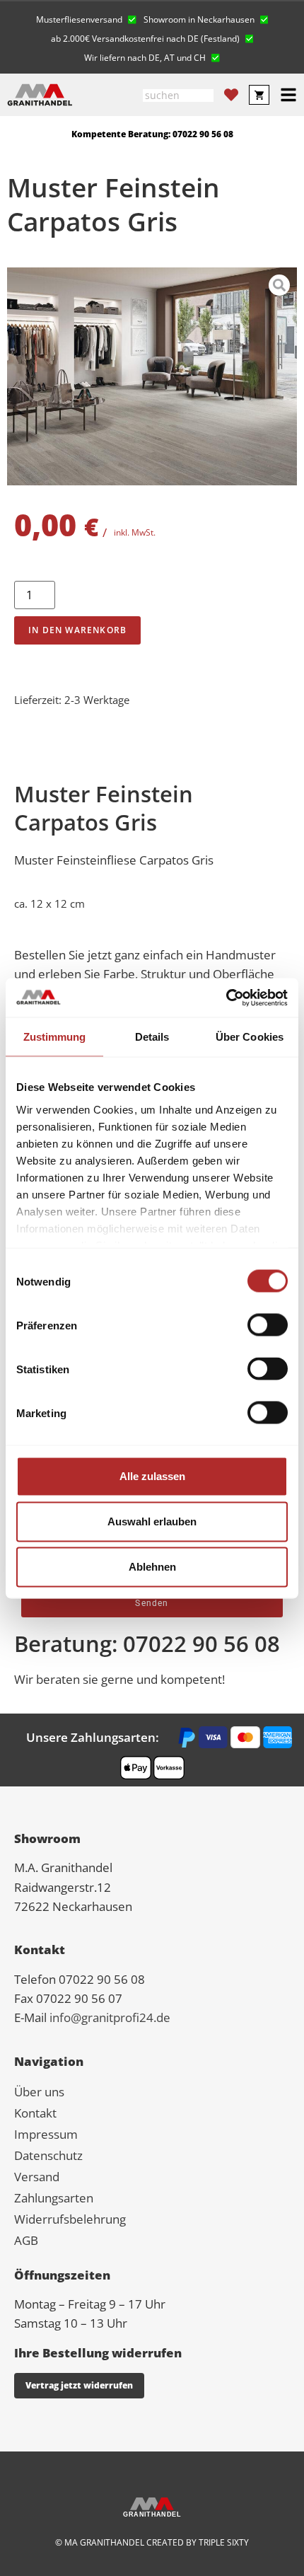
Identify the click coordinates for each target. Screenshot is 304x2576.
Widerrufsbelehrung (70, 2219)
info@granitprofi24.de (110, 2017)
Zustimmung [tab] (55, 1037)
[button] (86, 18)
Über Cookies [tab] (250, 1037)
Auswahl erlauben (152, 1521)
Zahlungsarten (54, 2198)
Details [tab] (152, 1037)
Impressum (46, 2134)
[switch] (268, 1325)
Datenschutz (48, 2155)
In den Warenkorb (77, 630)
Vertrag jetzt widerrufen (79, 2385)
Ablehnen (152, 1567)
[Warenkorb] (259, 95)
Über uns (39, 2092)
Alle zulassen (152, 1476)
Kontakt (35, 2113)
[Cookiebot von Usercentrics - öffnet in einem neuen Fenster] (226, 998)
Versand (37, 2177)
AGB (26, 2240)
